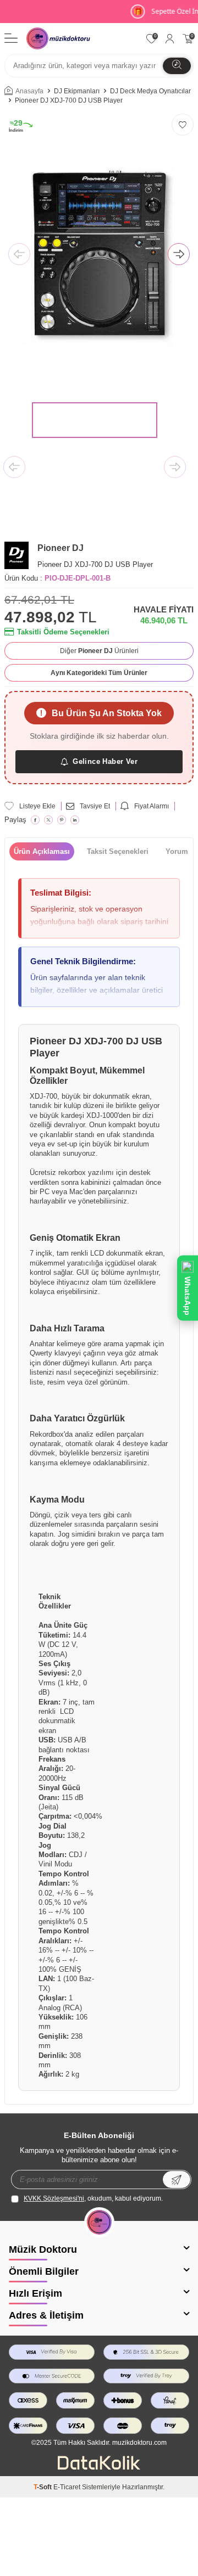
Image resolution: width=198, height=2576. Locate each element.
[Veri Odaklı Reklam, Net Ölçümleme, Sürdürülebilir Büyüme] (99, 2467)
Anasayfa (29, 91)
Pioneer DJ (61, 548)
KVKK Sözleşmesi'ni (54, 2198)
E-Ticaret (67, 2487)
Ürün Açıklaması (42, 851)
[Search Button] (177, 66)
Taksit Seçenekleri (118, 851)
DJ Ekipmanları (77, 91)
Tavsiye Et (95, 806)
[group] (99, 255)
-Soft (43, 2487)
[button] (19, 255)
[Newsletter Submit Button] (177, 2180)
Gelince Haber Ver (105, 761)
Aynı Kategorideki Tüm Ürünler (99, 673)
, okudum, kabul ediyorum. (93, 2198)
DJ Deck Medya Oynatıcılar (150, 91)
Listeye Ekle (37, 806)
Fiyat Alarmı (152, 806)
